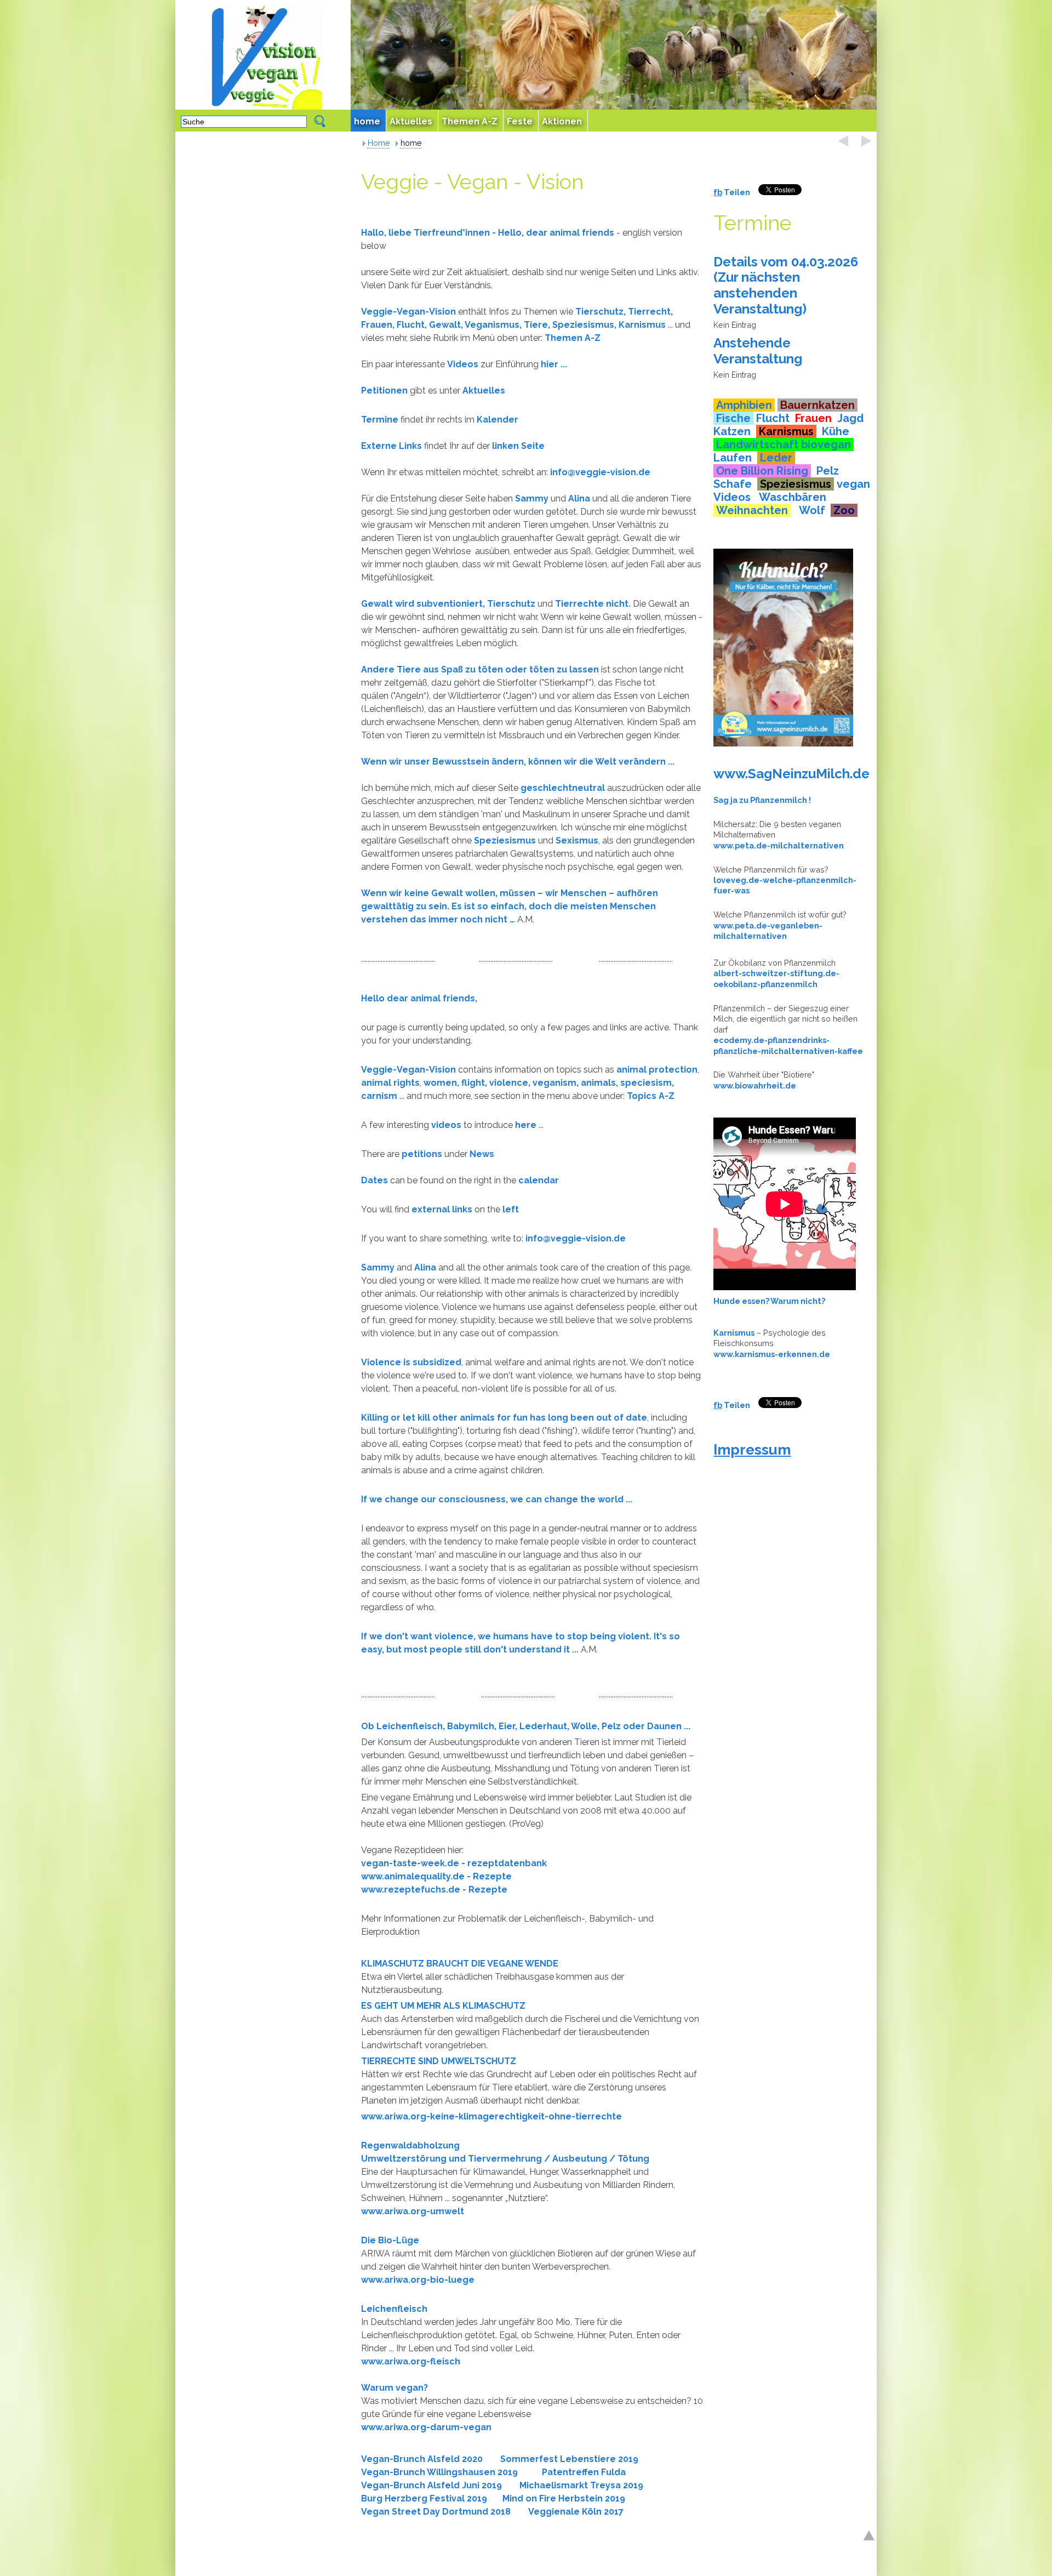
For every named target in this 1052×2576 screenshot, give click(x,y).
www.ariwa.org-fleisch (411, 2361)
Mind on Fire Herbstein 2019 (564, 2498)
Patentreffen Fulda (584, 2472)
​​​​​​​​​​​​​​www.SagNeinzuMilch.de (791, 774)
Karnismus (642, 325)
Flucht (773, 418)
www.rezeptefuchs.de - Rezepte (434, 1890)
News (482, 1154)
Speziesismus (583, 325)
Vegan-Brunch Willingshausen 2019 (439, 2472)
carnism (379, 1096)
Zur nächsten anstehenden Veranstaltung (758, 293)
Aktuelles (484, 391)
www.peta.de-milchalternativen (779, 845)
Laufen (733, 458)
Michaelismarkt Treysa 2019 (578, 2485)
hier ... (555, 364)
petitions (422, 1154)
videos (446, 1125)
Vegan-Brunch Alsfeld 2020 (422, 2459)
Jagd (850, 418)
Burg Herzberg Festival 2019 (424, 2498)
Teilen (736, 192)
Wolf (812, 510)
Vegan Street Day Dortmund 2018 (436, 2512)
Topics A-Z (651, 1096)
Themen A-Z (573, 338)
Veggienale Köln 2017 (576, 2512)
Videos (733, 497)
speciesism (646, 1083)
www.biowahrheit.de (755, 1085)
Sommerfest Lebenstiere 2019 (569, 2459)
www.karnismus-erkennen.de (772, 1354)
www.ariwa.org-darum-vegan (426, 2427)
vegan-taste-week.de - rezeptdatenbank (454, 1863)
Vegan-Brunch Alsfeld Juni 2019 (431, 2485)
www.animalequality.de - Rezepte (436, 1876)
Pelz (828, 471)
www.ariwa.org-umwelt (413, 2211)
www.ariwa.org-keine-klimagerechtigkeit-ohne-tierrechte (491, 2116)
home (411, 143)
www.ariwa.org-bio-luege (418, 2280)
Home (379, 143)
